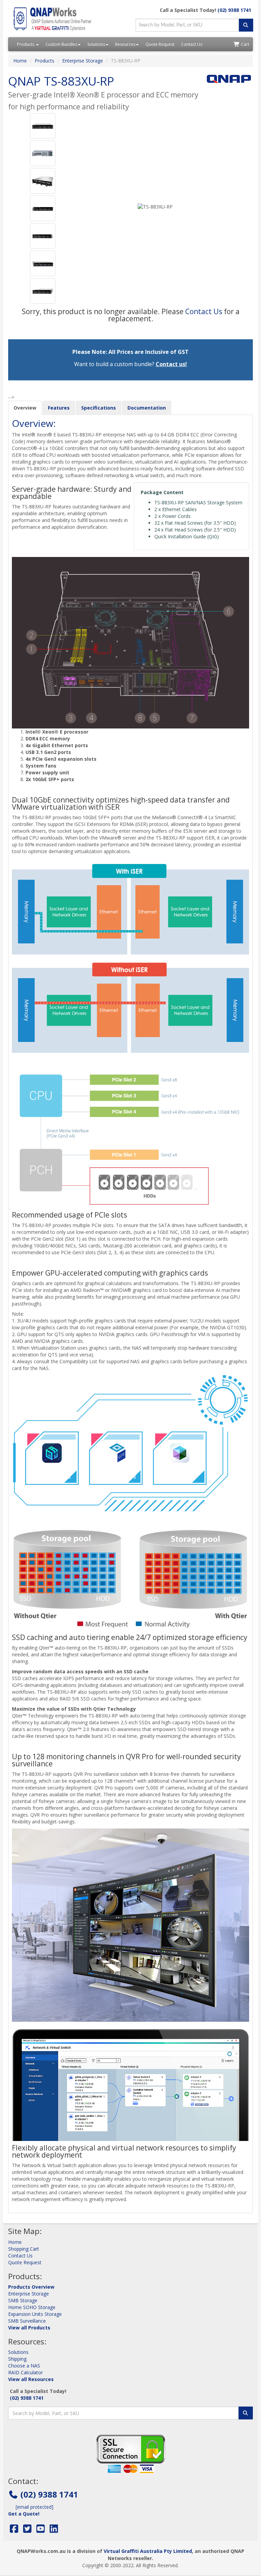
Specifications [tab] (99, 408)
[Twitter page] (27, 2530)
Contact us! (171, 364)
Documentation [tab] (147, 408)
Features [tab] (59, 408)
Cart (245, 44)
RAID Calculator (25, 2372)
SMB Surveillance (27, 2321)
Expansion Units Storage (35, 2314)
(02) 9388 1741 (234, 10)
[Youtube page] (41, 2530)
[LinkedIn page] (54, 2530)
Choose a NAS (24, 2366)
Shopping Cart (24, 2249)
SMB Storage (23, 2300)
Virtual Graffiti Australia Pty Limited (148, 2551)
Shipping (17, 2359)
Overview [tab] (25, 408)
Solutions (96, 44)
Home (20, 61)
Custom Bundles (61, 44)
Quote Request (160, 44)
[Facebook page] (14, 2530)
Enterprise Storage (83, 61)
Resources (125, 44)
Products (26, 44)
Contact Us (192, 44)
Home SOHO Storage (32, 2307)
